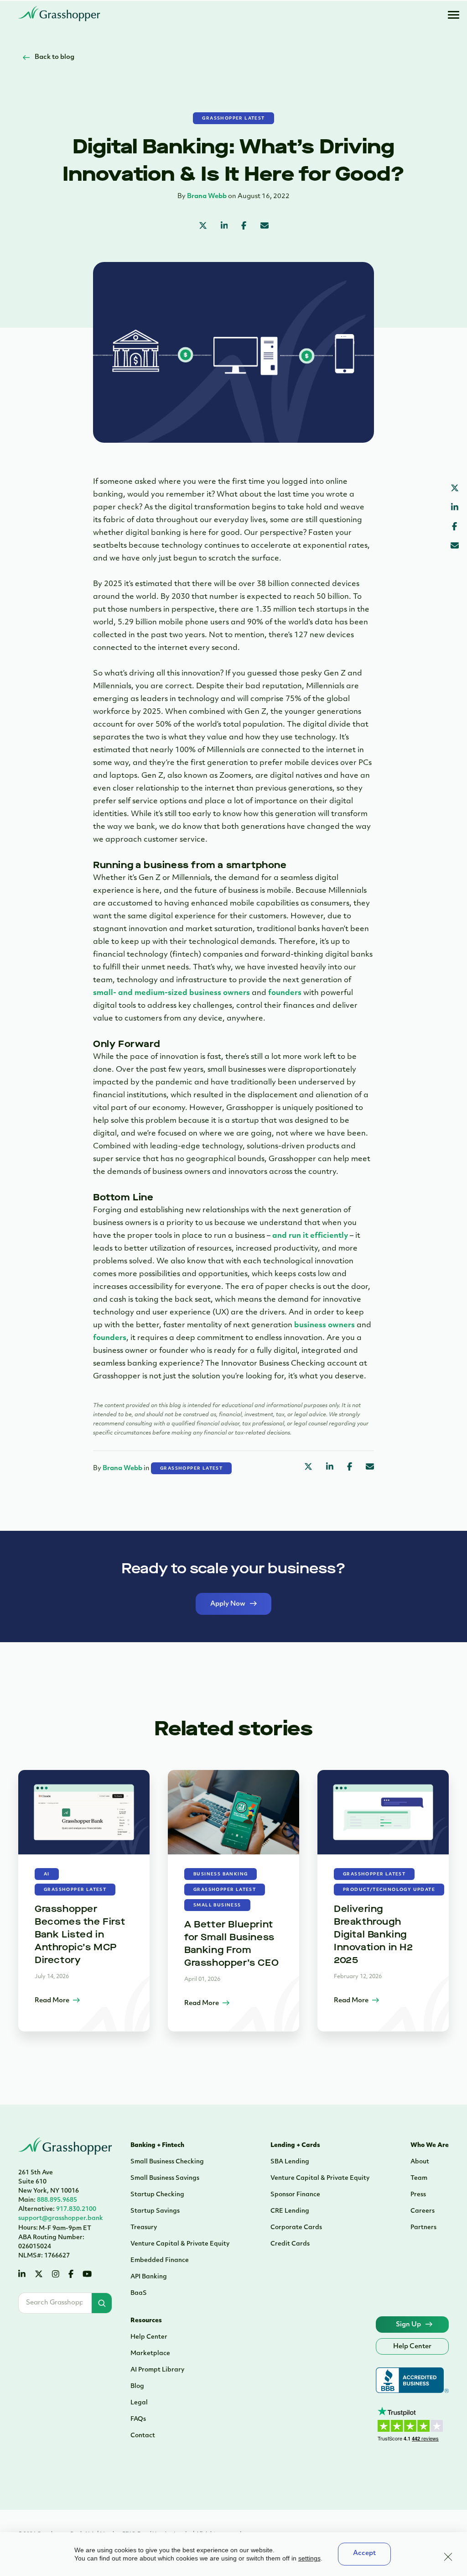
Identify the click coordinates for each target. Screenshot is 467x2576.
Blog (137, 2386)
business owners (324, 1325)
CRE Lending (290, 2211)
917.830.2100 (57, 2209)
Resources (146, 2321)
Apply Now (228, 1604)
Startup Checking (157, 2195)
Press (418, 2195)
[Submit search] (102, 2303)
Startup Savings (155, 2211)
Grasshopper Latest (233, 118)
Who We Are (430, 2145)
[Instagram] (56, 2275)
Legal (139, 2403)
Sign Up (408, 2325)
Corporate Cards (296, 2228)
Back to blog (54, 57)
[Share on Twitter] (203, 227)
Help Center (149, 2337)
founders (285, 993)
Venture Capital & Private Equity (180, 2244)
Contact (143, 2436)
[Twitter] (39, 2275)
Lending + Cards (295, 2145)
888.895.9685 (48, 2200)
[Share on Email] (265, 227)
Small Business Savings (165, 2178)
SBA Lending (290, 2162)
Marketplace (150, 2353)
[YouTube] (87, 2275)
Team (419, 2178)
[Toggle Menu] (453, 15)
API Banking (149, 2277)
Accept (364, 2553)
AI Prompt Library (157, 2370)
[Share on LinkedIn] (224, 227)
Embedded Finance (160, 2260)
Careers (423, 2211)
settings (309, 2558)
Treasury (144, 2228)
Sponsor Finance (295, 2195)
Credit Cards (290, 2244)
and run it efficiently (310, 1236)
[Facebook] (71, 2275)
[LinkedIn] (22, 2275)
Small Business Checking (167, 2162)
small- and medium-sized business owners (171, 993)
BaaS (139, 2293)
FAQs (138, 2419)
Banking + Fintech (157, 2145)
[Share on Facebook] (244, 227)
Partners (423, 2228)
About (420, 2162)
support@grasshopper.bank (61, 2218)
